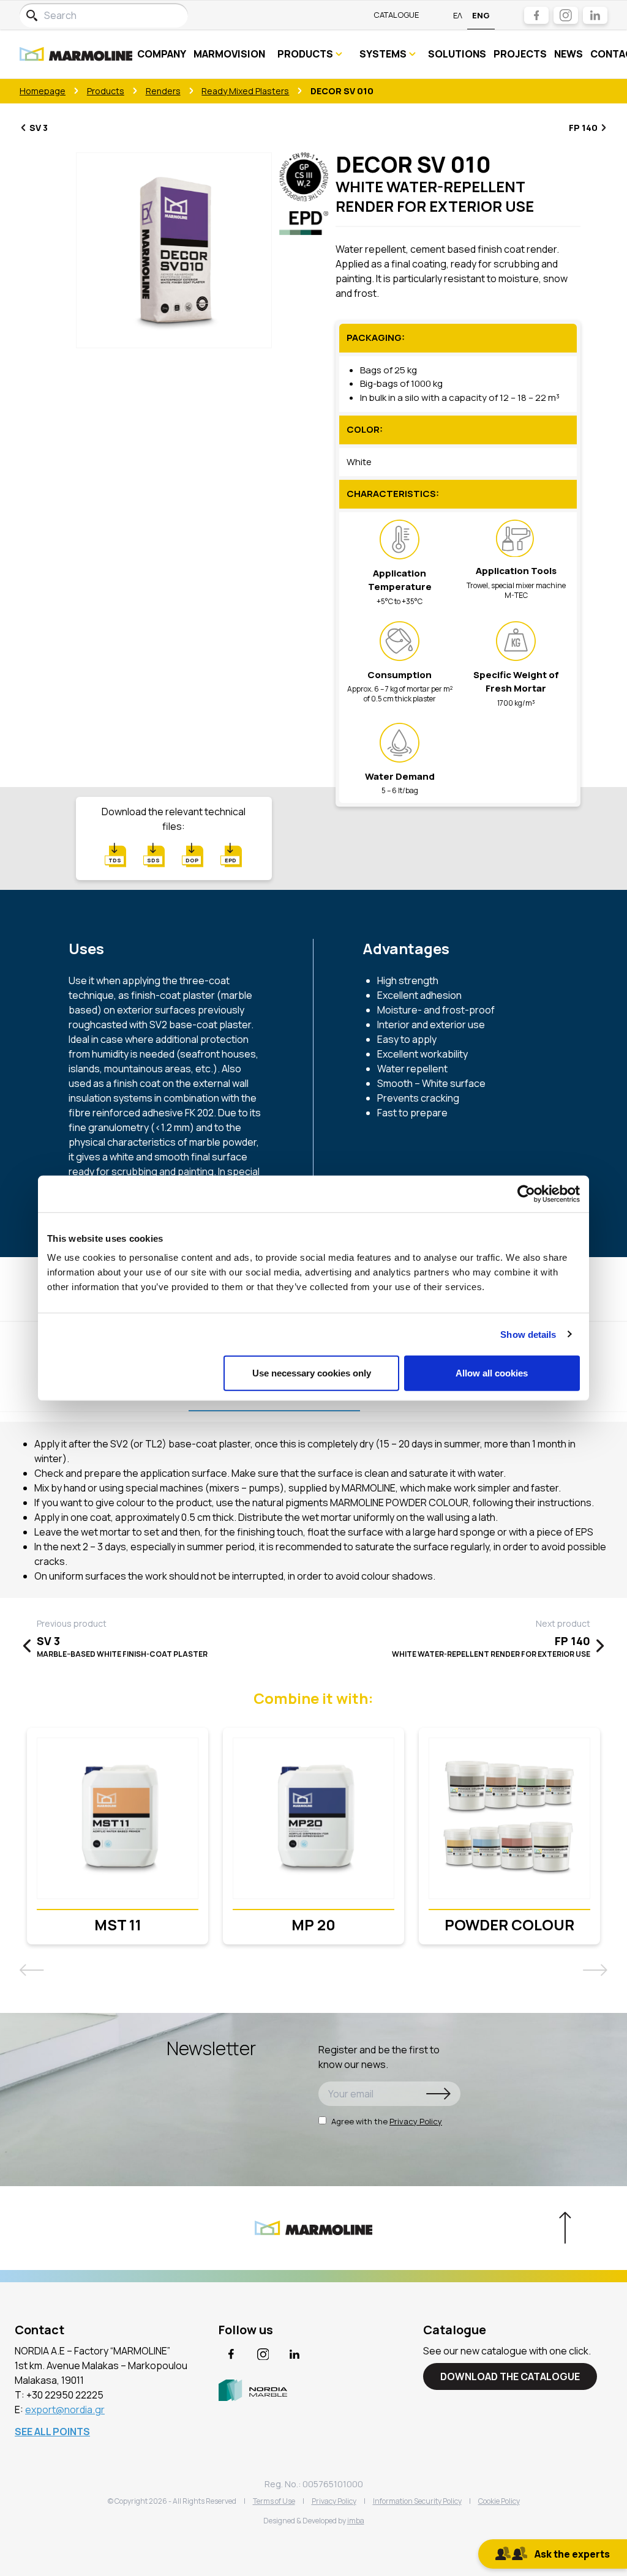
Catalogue (396, 15)
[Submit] (438, 2094)
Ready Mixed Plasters (245, 91)
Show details (528, 1334)
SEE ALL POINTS (52, 2432)
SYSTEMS (383, 54)
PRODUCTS (305, 54)
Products (106, 91)
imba (356, 2521)
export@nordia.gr (65, 2410)
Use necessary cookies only (312, 1373)
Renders (163, 91)
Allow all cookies (492, 1373)
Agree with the (387, 2121)
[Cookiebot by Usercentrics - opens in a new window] (526, 1193)
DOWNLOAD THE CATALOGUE (510, 2376)
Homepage (43, 91)
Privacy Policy (416, 2121)
